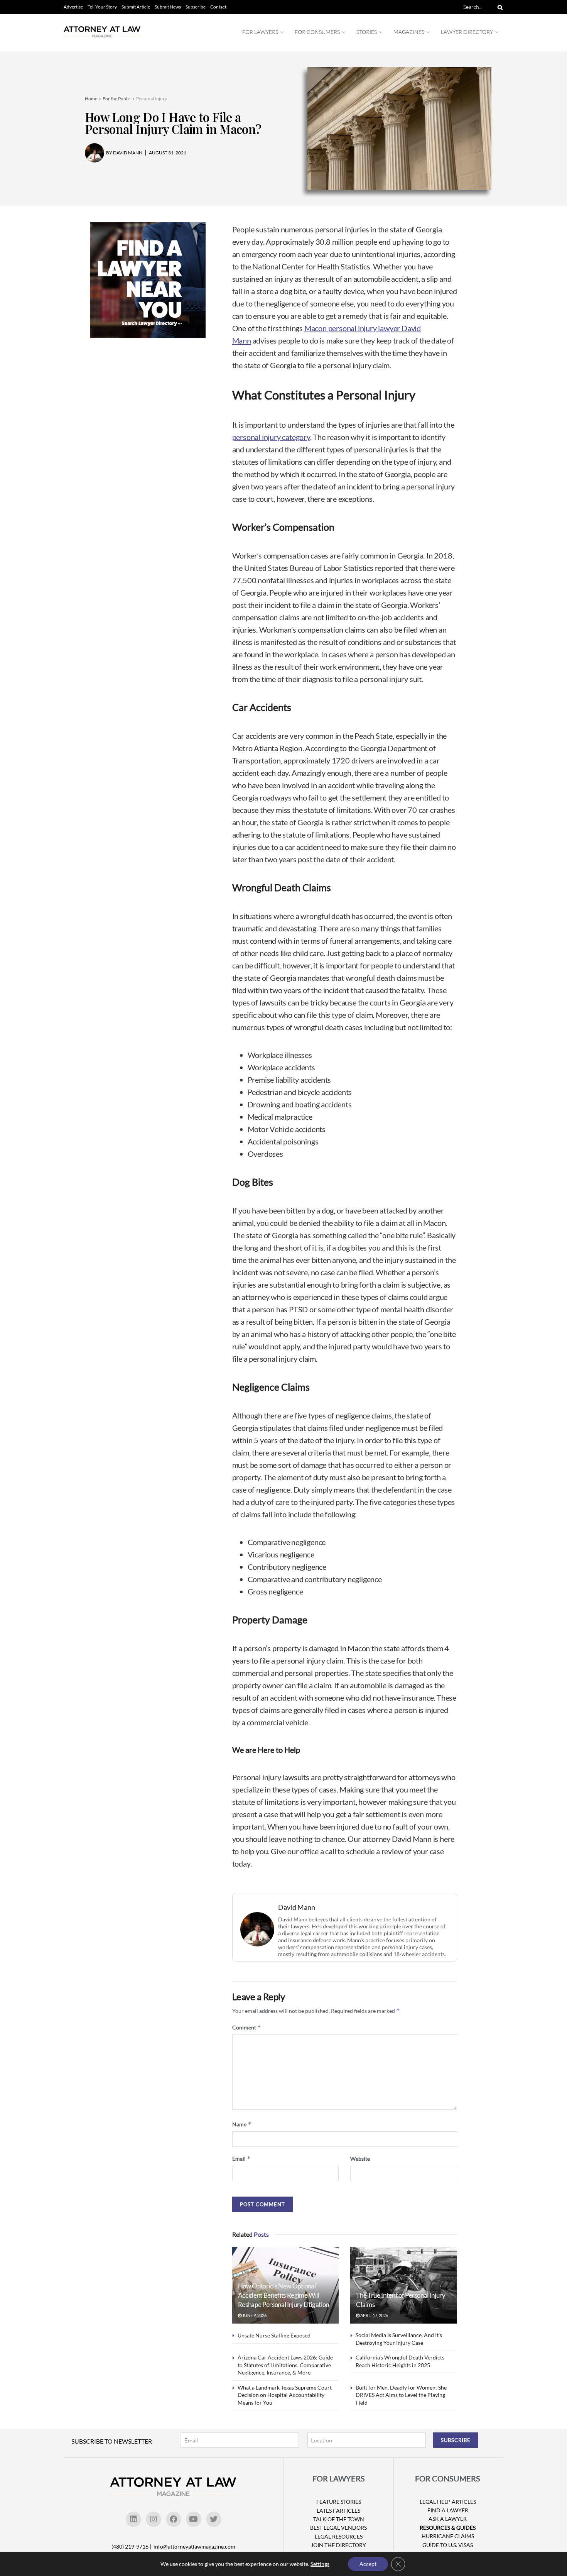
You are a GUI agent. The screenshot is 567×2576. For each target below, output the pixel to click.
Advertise (73, 7)
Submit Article (136, 7)
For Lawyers (260, 32)
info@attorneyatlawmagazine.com (194, 2546)
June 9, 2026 (254, 2315)
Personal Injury (152, 99)
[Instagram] (154, 2519)
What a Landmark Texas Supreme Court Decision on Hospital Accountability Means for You (285, 2395)
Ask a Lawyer (448, 2519)
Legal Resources (339, 2536)
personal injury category (271, 437)
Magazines (409, 32)
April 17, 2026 (374, 2315)
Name (242, 2124)
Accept (368, 2564)
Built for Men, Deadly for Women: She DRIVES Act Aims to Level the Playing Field (401, 2395)
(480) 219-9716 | (132, 2546)
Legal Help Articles (448, 2502)
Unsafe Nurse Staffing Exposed (274, 2335)
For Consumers (317, 32)
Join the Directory (338, 2545)
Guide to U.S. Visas (448, 2545)
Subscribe (196, 7)
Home (91, 99)
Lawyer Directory (467, 32)
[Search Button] (499, 7)
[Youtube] (194, 2519)
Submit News (168, 7)
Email (241, 2159)
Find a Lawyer (448, 2510)
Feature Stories (339, 2502)
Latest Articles (338, 2511)
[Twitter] (214, 2519)
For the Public (117, 99)
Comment (247, 2027)
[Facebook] (174, 2519)
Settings (320, 2564)
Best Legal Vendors (338, 2528)
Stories (367, 32)
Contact (218, 7)
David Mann (297, 1907)
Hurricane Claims (448, 2536)
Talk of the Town (339, 2519)
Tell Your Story (102, 7)
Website (360, 2159)
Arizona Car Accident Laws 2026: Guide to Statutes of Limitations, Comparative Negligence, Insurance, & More (285, 2365)
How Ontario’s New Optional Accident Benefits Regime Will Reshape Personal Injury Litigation (283, 2295)
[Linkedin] (133, 2519)
